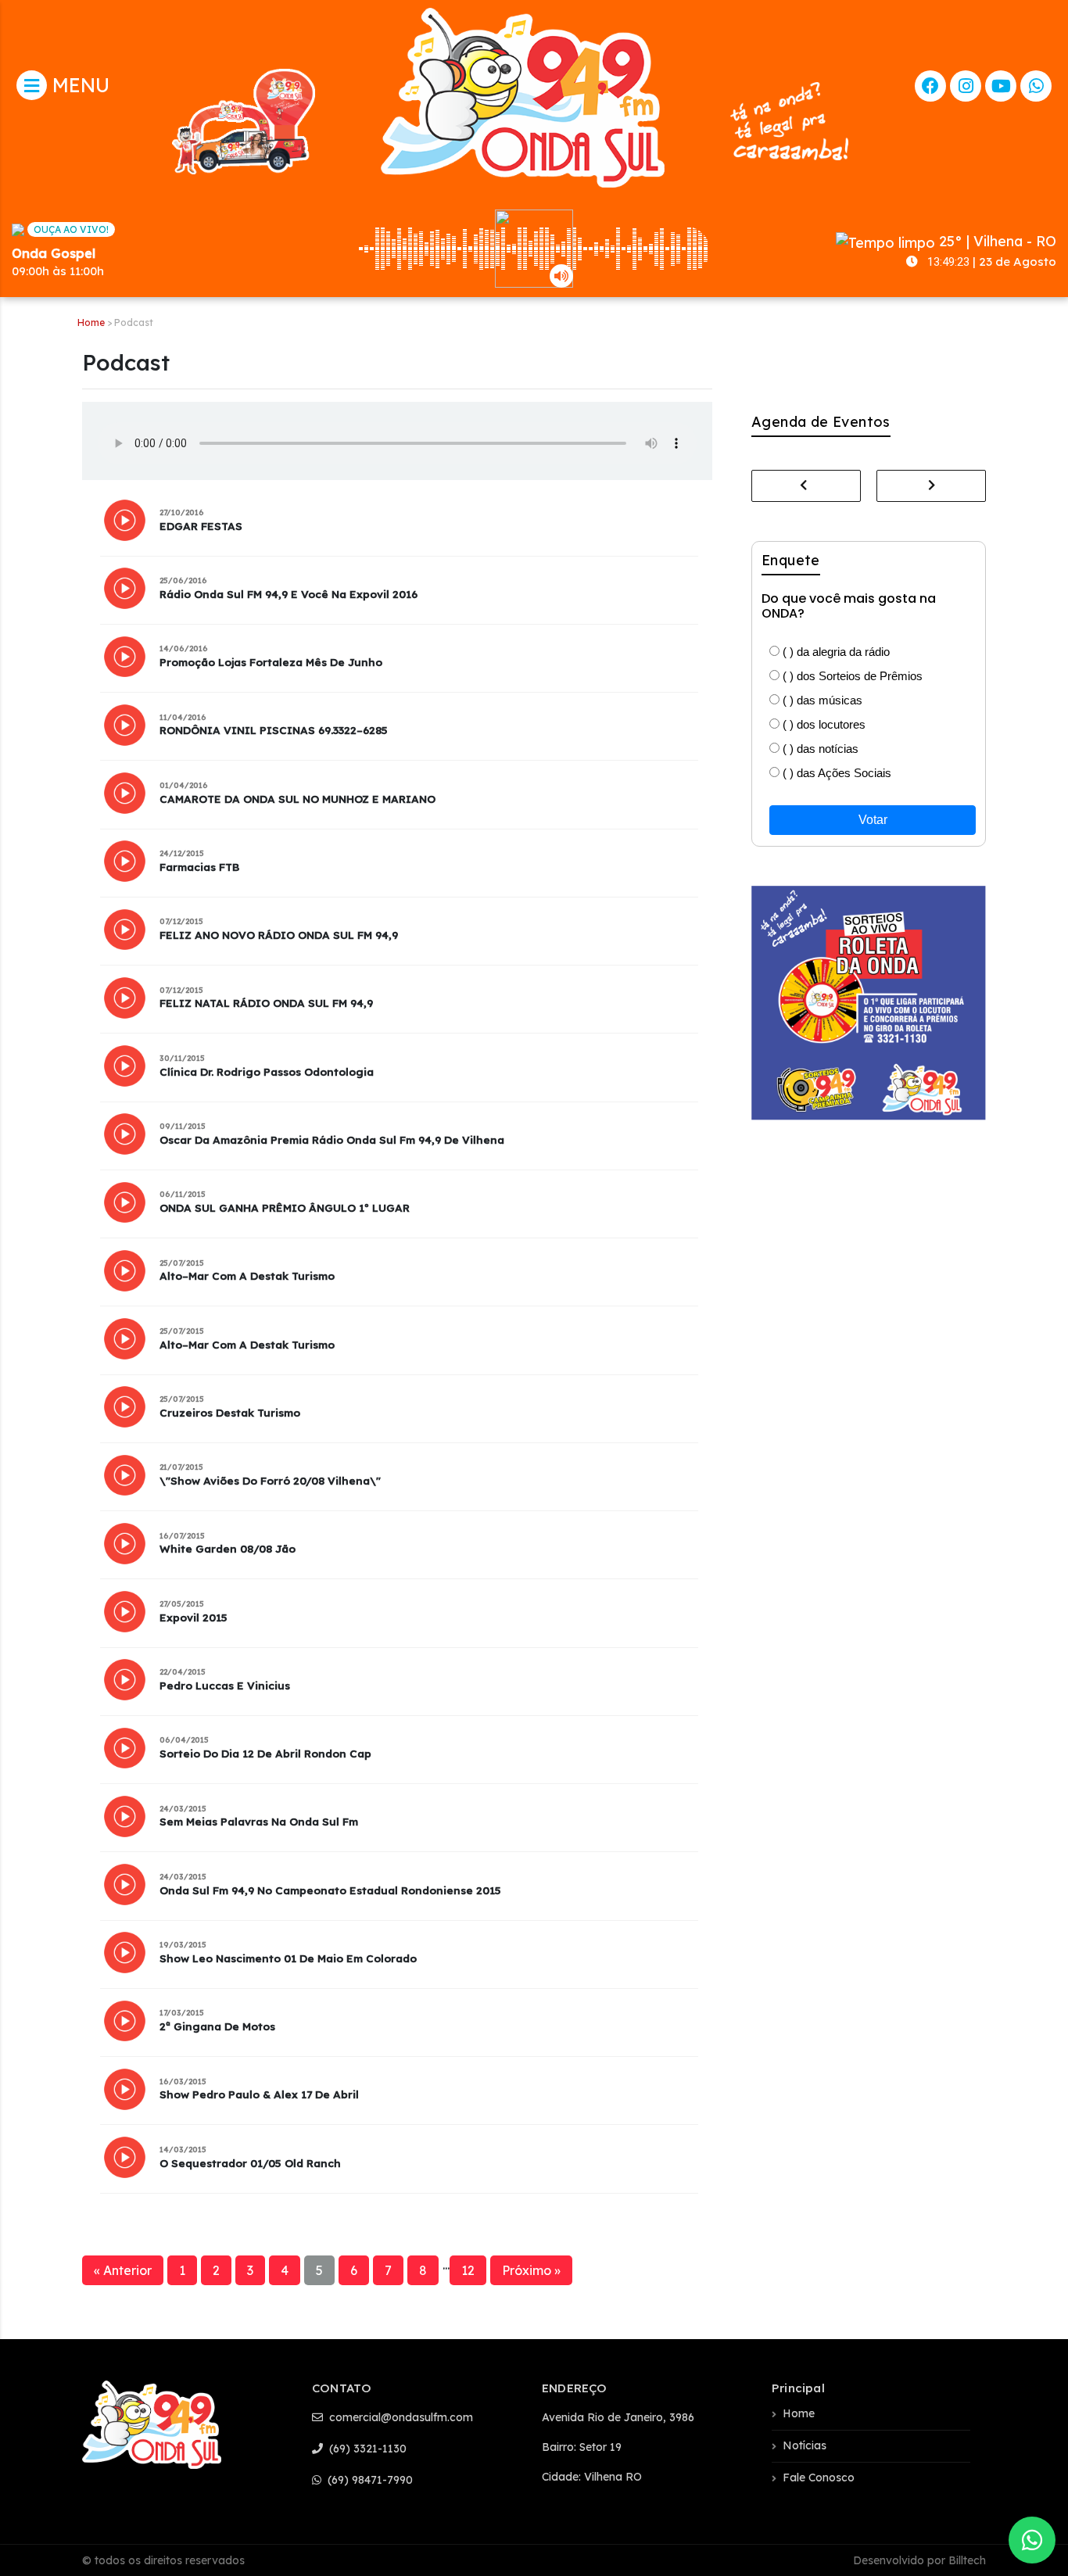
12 (468, 2270)
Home (91, 322)
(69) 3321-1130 (366, 2449)
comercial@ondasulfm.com (400, 2417)
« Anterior (123, 2270)
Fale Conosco (819, 2477)
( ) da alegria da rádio (835, 652)
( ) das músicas (821, 700)
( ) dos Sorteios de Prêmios (851, 676)
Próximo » (531, 2270)
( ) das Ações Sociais (835, 773)
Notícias (805, 2445)
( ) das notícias (819, 749)
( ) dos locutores (823, 724)
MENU (78, 85)
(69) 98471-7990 (369, 2480)
